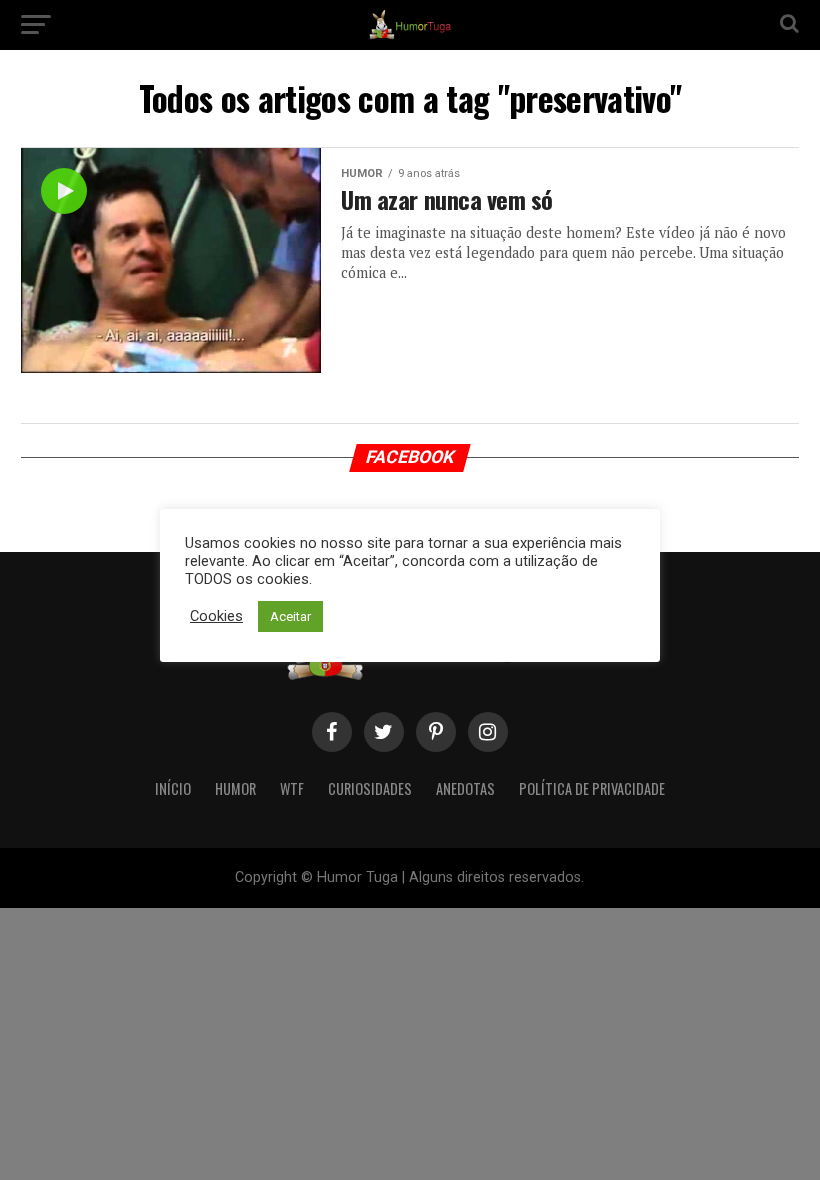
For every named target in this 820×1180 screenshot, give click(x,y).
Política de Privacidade (592, 788)
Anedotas (465, 788)
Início (173, 788)
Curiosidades (370, 788)
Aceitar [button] (290, 616)
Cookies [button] (216, 616)
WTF (292, 788)
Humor (235, 788)
